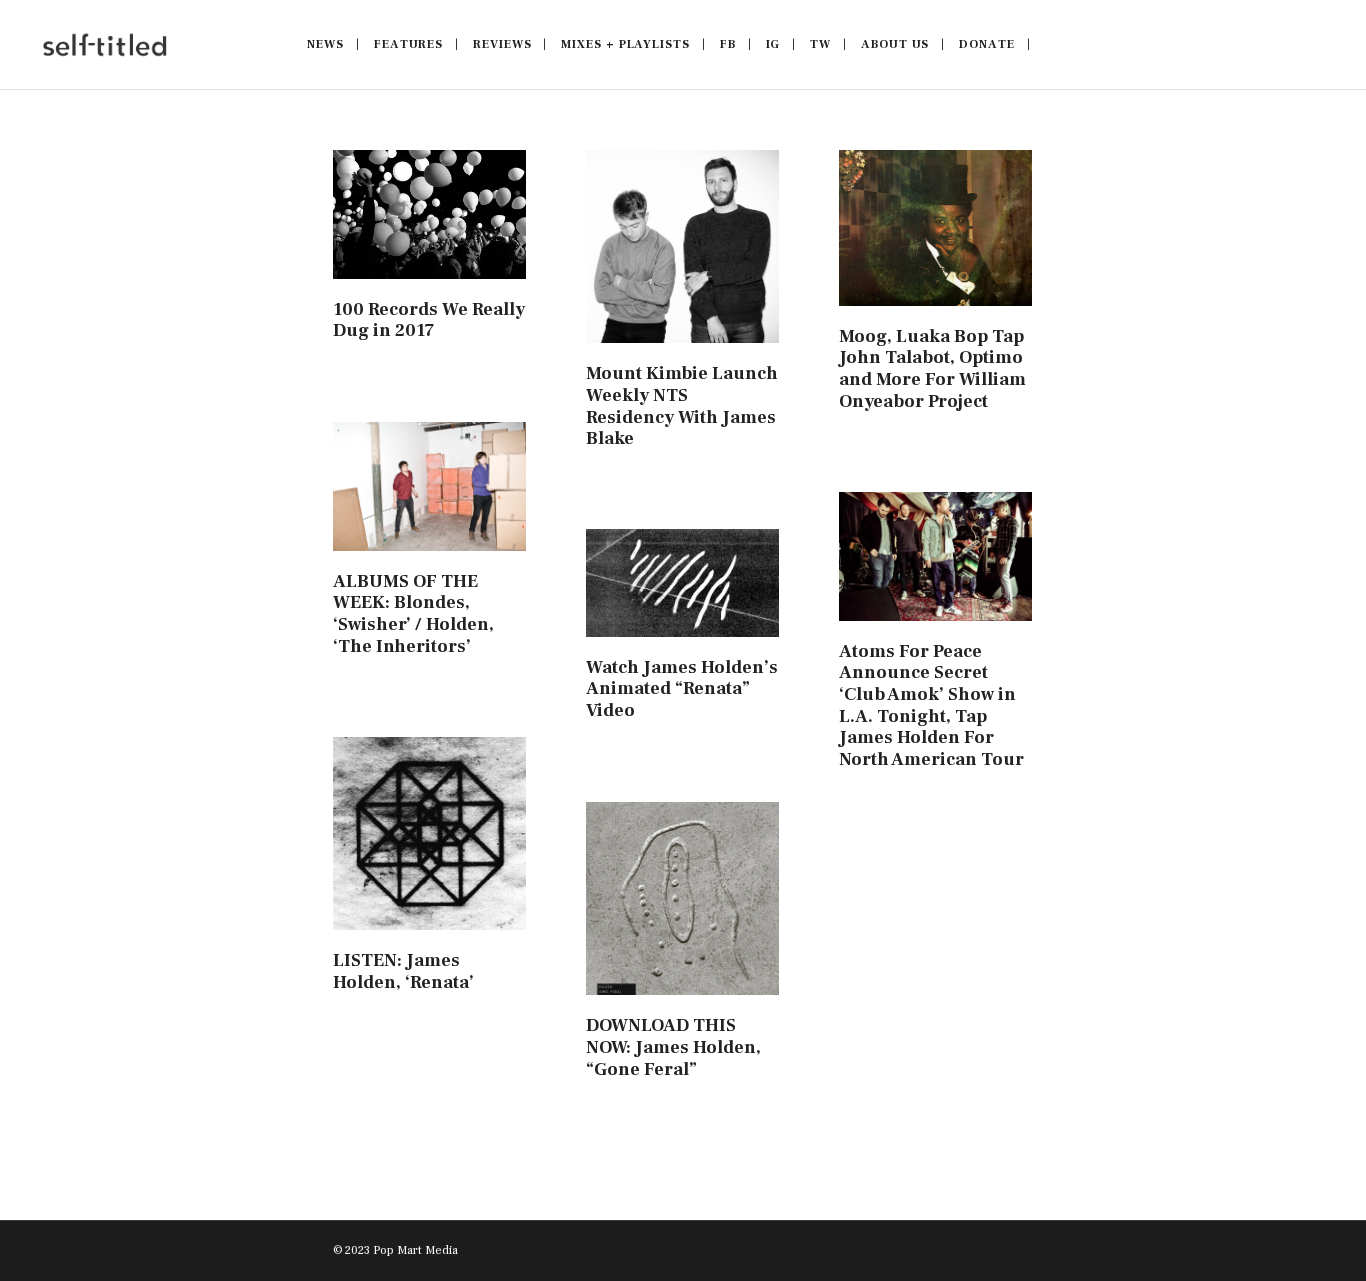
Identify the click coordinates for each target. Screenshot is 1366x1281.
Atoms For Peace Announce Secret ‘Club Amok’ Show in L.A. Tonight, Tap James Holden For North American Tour (931, 705)
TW (820, 44)
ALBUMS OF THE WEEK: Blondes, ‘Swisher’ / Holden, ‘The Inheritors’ (413, 614)
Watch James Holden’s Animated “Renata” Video (682, 689)
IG (773, 44)
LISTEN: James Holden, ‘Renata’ (403, 971)
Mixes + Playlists (625, 44)
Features (408, 44)
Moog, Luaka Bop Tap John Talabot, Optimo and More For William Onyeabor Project (932, 369)
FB (728, 44)
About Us (895, 44)
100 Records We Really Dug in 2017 (429, 320)
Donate (986, 44)
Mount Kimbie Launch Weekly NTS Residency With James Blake (682, 406)
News (325, 44)
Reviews (502, 44)
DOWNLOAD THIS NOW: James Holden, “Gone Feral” (673, 1047)
